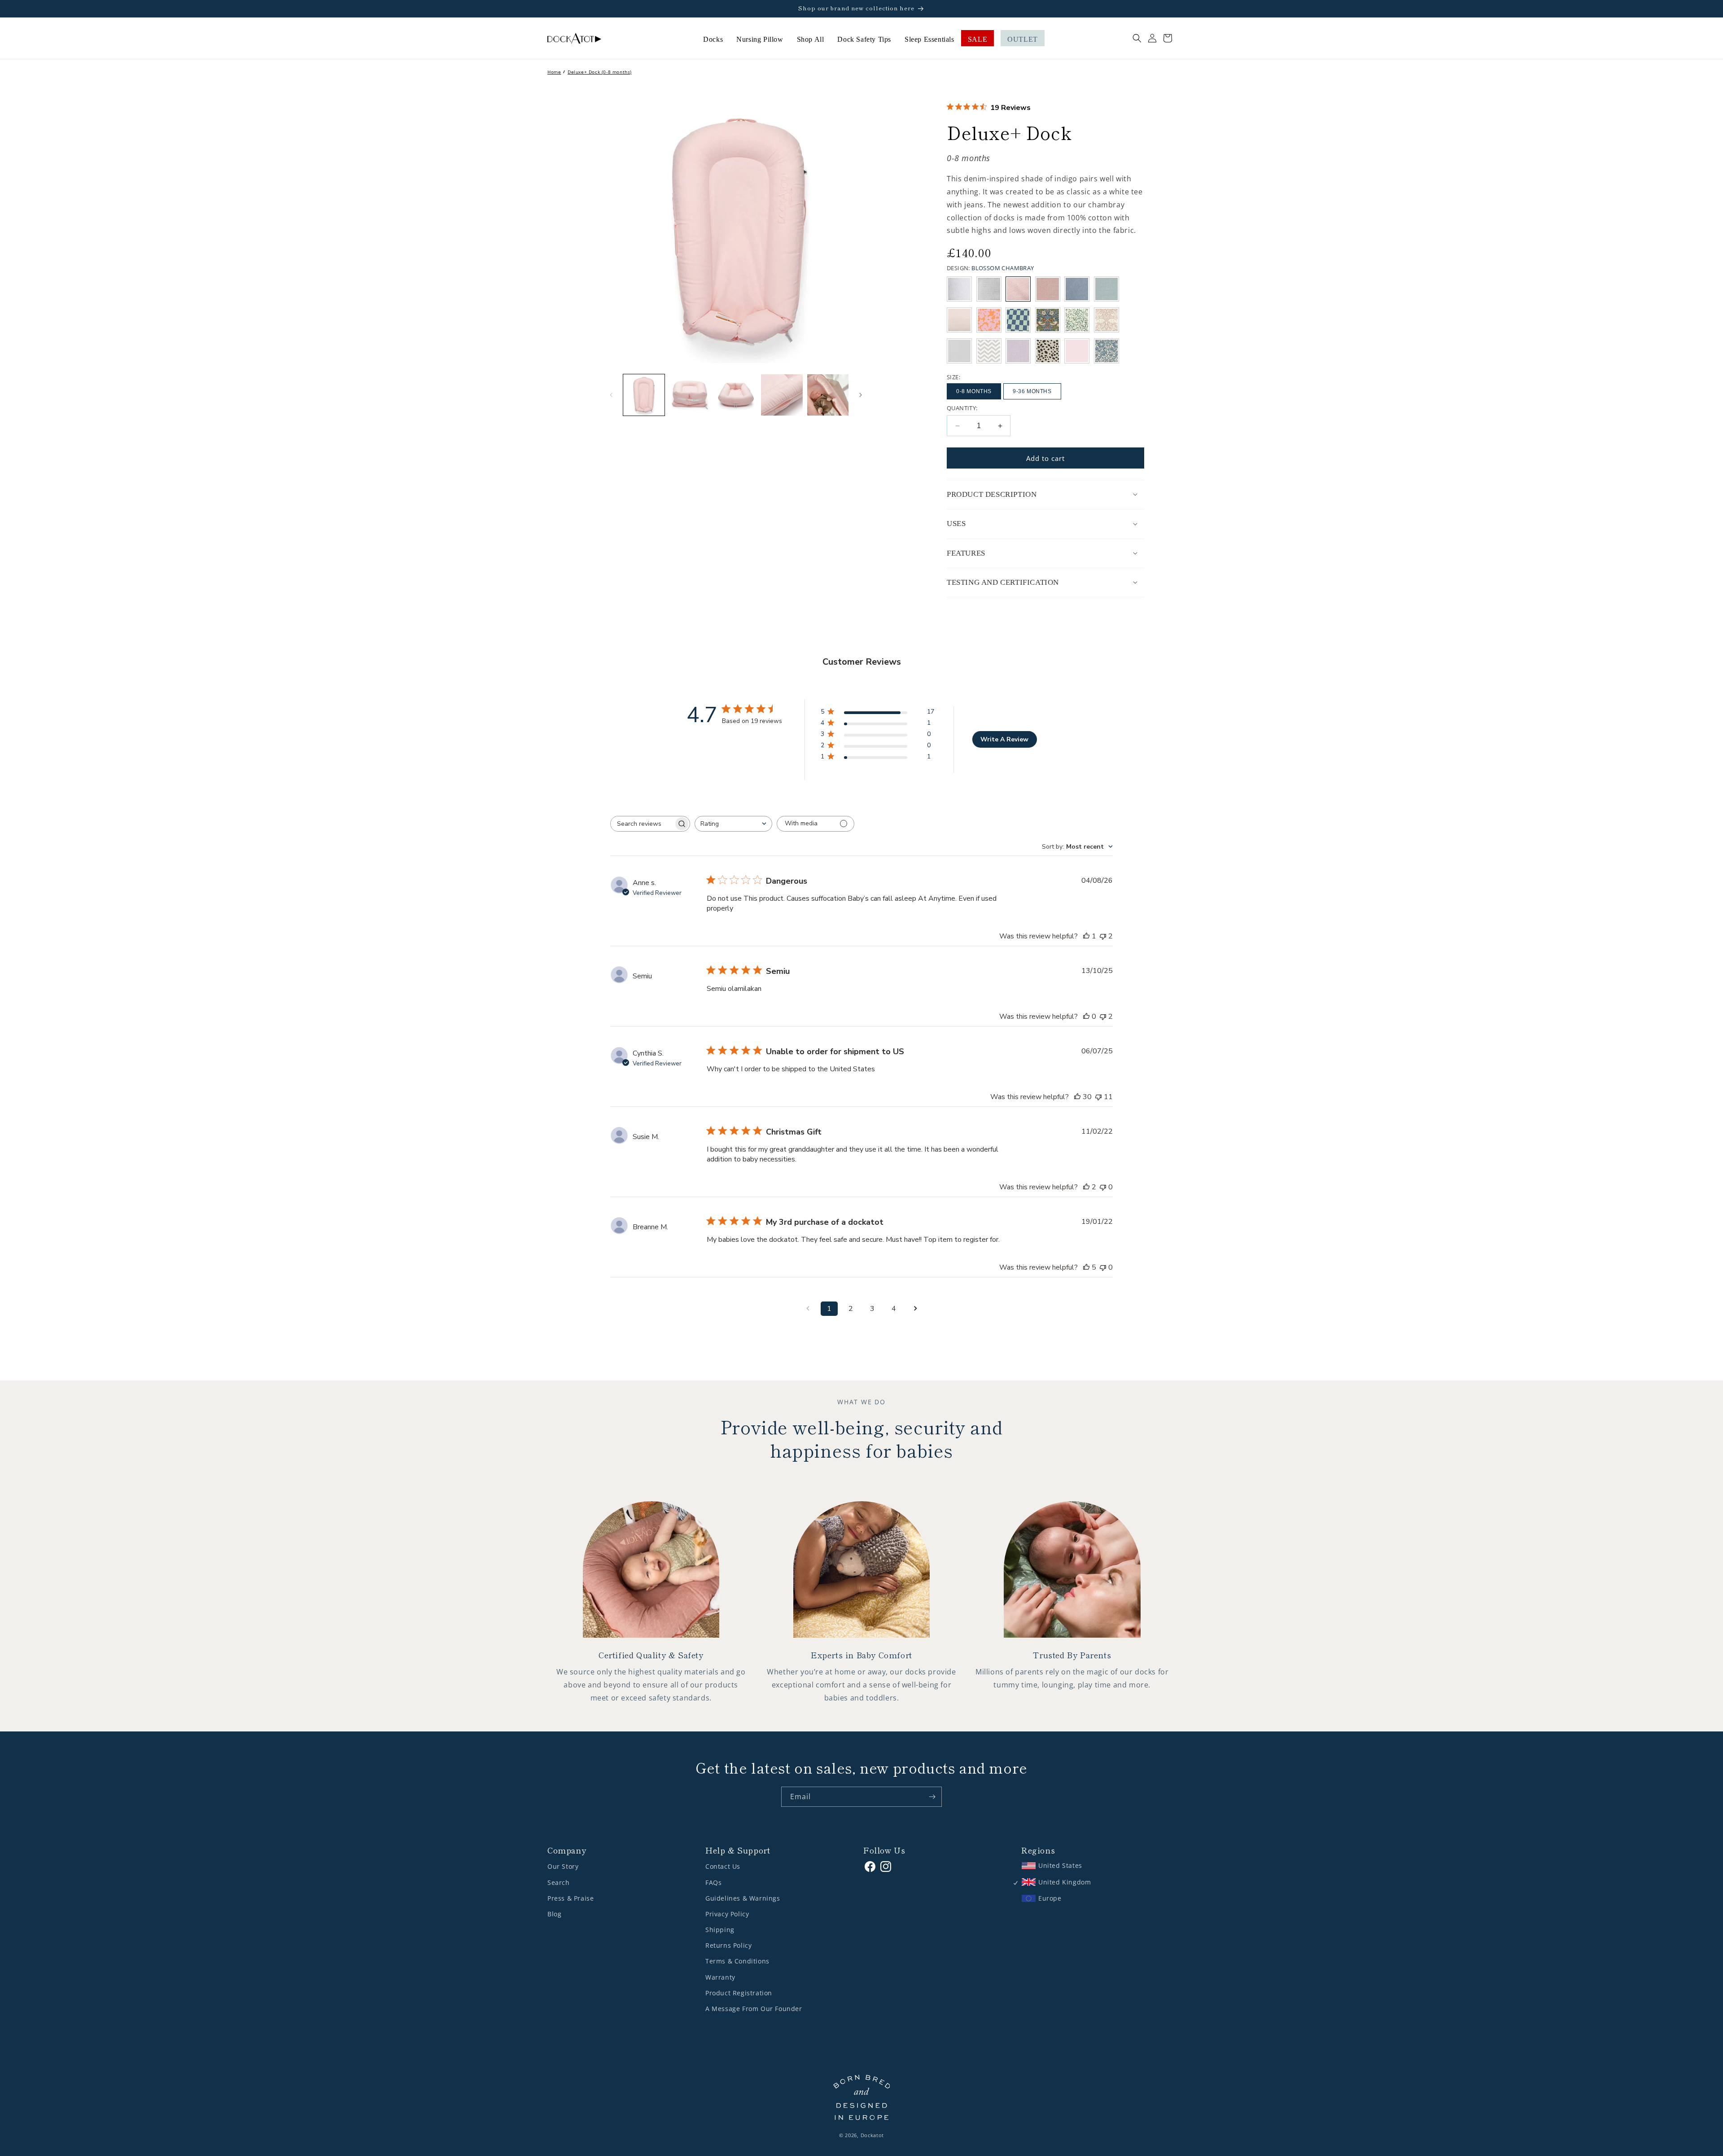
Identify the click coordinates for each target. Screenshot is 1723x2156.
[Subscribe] (932, 1797)
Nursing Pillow (760, 39)
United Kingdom (1065, 1882)
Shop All (811, 39)
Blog (554, 1914)
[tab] (1045, 495)
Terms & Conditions (737, 1961)
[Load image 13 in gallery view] (690, 395)
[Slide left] (611, 395)
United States (1060, 1865)
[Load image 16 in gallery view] (828, 395)
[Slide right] (861, 395)
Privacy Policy (727, 1914)
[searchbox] (642, 824)
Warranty (720, 1977)
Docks (713, 39)
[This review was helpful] (1077, 1097)
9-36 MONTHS (1032, 391)
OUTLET (1023, 39)
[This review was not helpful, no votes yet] (1103, 1187)
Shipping (720, 1930)
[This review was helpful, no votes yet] (1086, 1017)
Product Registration (739, 1993)
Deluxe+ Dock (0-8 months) (600, 72)
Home (554, 72)
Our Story (563, 1866)
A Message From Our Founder (754, 2009)
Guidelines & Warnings (743, 1898)
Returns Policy (728, 1945)
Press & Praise (571, 1898)
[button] (1137, 38)
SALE (977, 39)
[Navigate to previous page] (808, 1309)
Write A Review (1004, 739)
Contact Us (723, 1866)
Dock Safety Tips (864, 39)
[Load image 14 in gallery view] (736, 395)
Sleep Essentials (929, 39)
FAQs (713, 1882)
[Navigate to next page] (915, 1309)
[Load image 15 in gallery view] (782, 395)
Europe (1050, 1898)
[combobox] (733, 824)
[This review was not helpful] (1103, 936)
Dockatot (872, 2135)
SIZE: (953, 377)
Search (559, 1882)
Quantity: (962, 408)
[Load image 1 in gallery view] (644, 395)
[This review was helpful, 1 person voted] (1086, 936)
